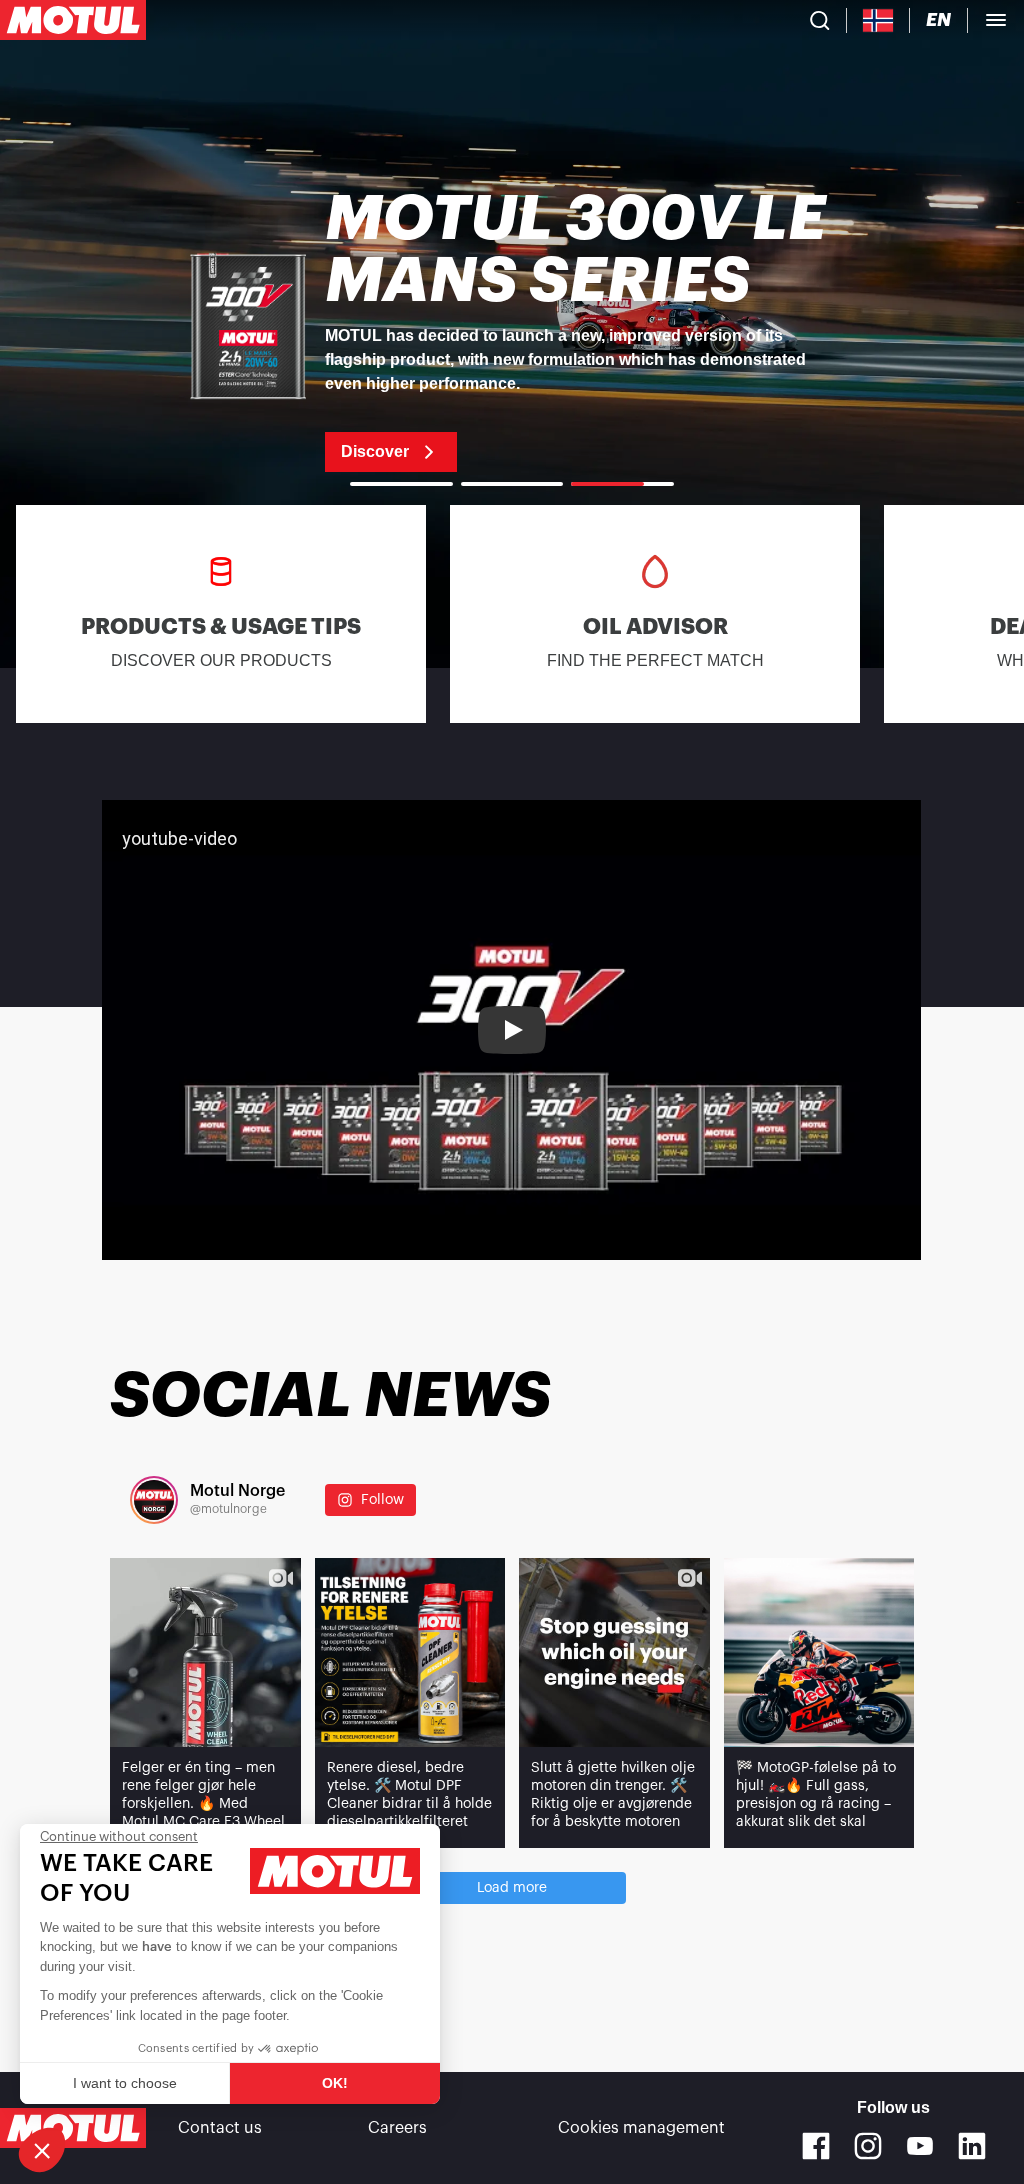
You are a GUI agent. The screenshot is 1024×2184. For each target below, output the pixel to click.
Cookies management (641, 2128)
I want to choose (125, 2083)
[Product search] (820, 20)
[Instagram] (868, 2146)
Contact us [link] (220, 2128)
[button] (42, 2150)
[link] (512, 330)
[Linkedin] (972, 2146)
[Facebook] (816, 2146)
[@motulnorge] (154, 1500)
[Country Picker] (878, 20)
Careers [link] (397, 2128)
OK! (335, 2083)
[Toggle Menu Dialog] (996, 20)
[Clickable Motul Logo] (73, 20)
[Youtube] (920, 2146)
